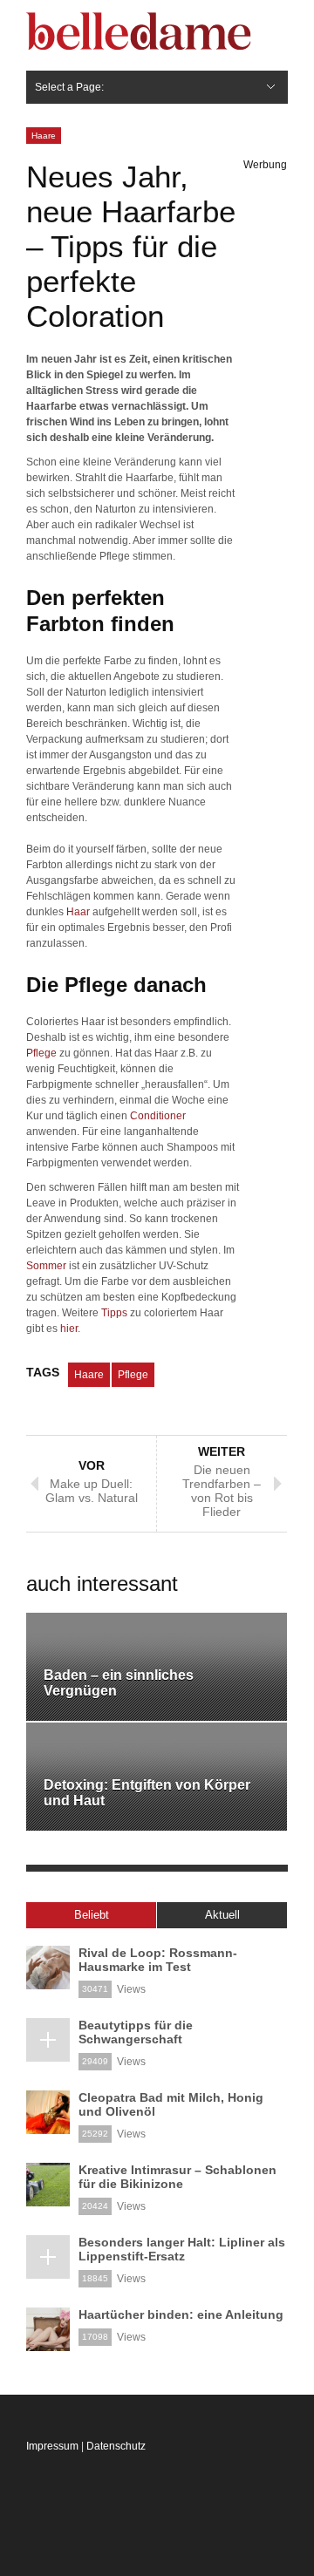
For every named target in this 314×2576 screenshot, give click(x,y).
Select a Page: (69, 87)
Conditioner (158, 1116)
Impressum (52, 2446)
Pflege (41, 1053)
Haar (78, 912)
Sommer (46, 1266)
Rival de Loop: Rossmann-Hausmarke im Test (158, 1960)
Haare (44, 136)
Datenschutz (116, 2446)
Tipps (114, 1313)
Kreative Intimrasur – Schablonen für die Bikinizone (177, 2177)
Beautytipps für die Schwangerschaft (136, 2032)
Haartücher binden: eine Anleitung (181, 2314)
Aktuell (222, 1915)
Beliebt (92, 1915)
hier (69, 1329)
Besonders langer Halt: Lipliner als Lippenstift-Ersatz (182, 2249)
